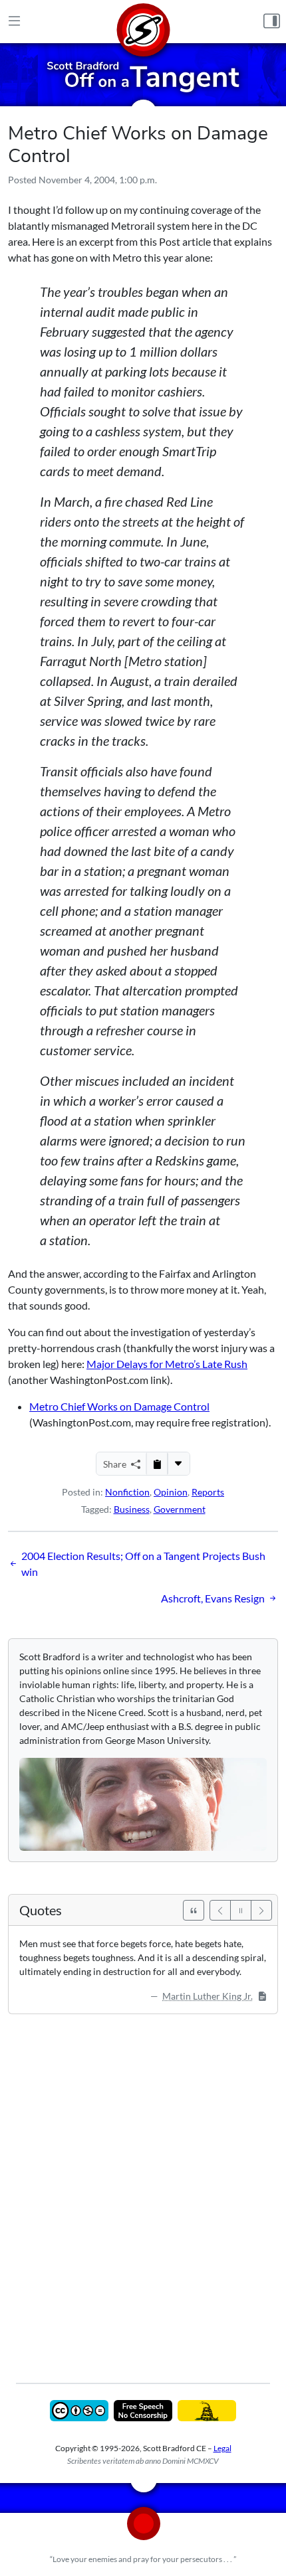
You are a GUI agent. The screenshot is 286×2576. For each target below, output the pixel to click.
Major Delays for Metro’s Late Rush (167, 1364)
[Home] (143, 22)
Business (132, 1509)
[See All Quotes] (194, 1910)
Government (180, 1509)
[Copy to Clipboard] (157, 1464)
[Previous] (220, 1910)
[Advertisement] (143, 2189)
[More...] (178, 1464)
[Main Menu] (14, 21)
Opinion (171, 1492)
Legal (222, 2448)
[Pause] (241, 1910)
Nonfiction (127, 1492)
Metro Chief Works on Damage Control (119, 1406)
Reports (208, 1492)
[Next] (261, 1910)
